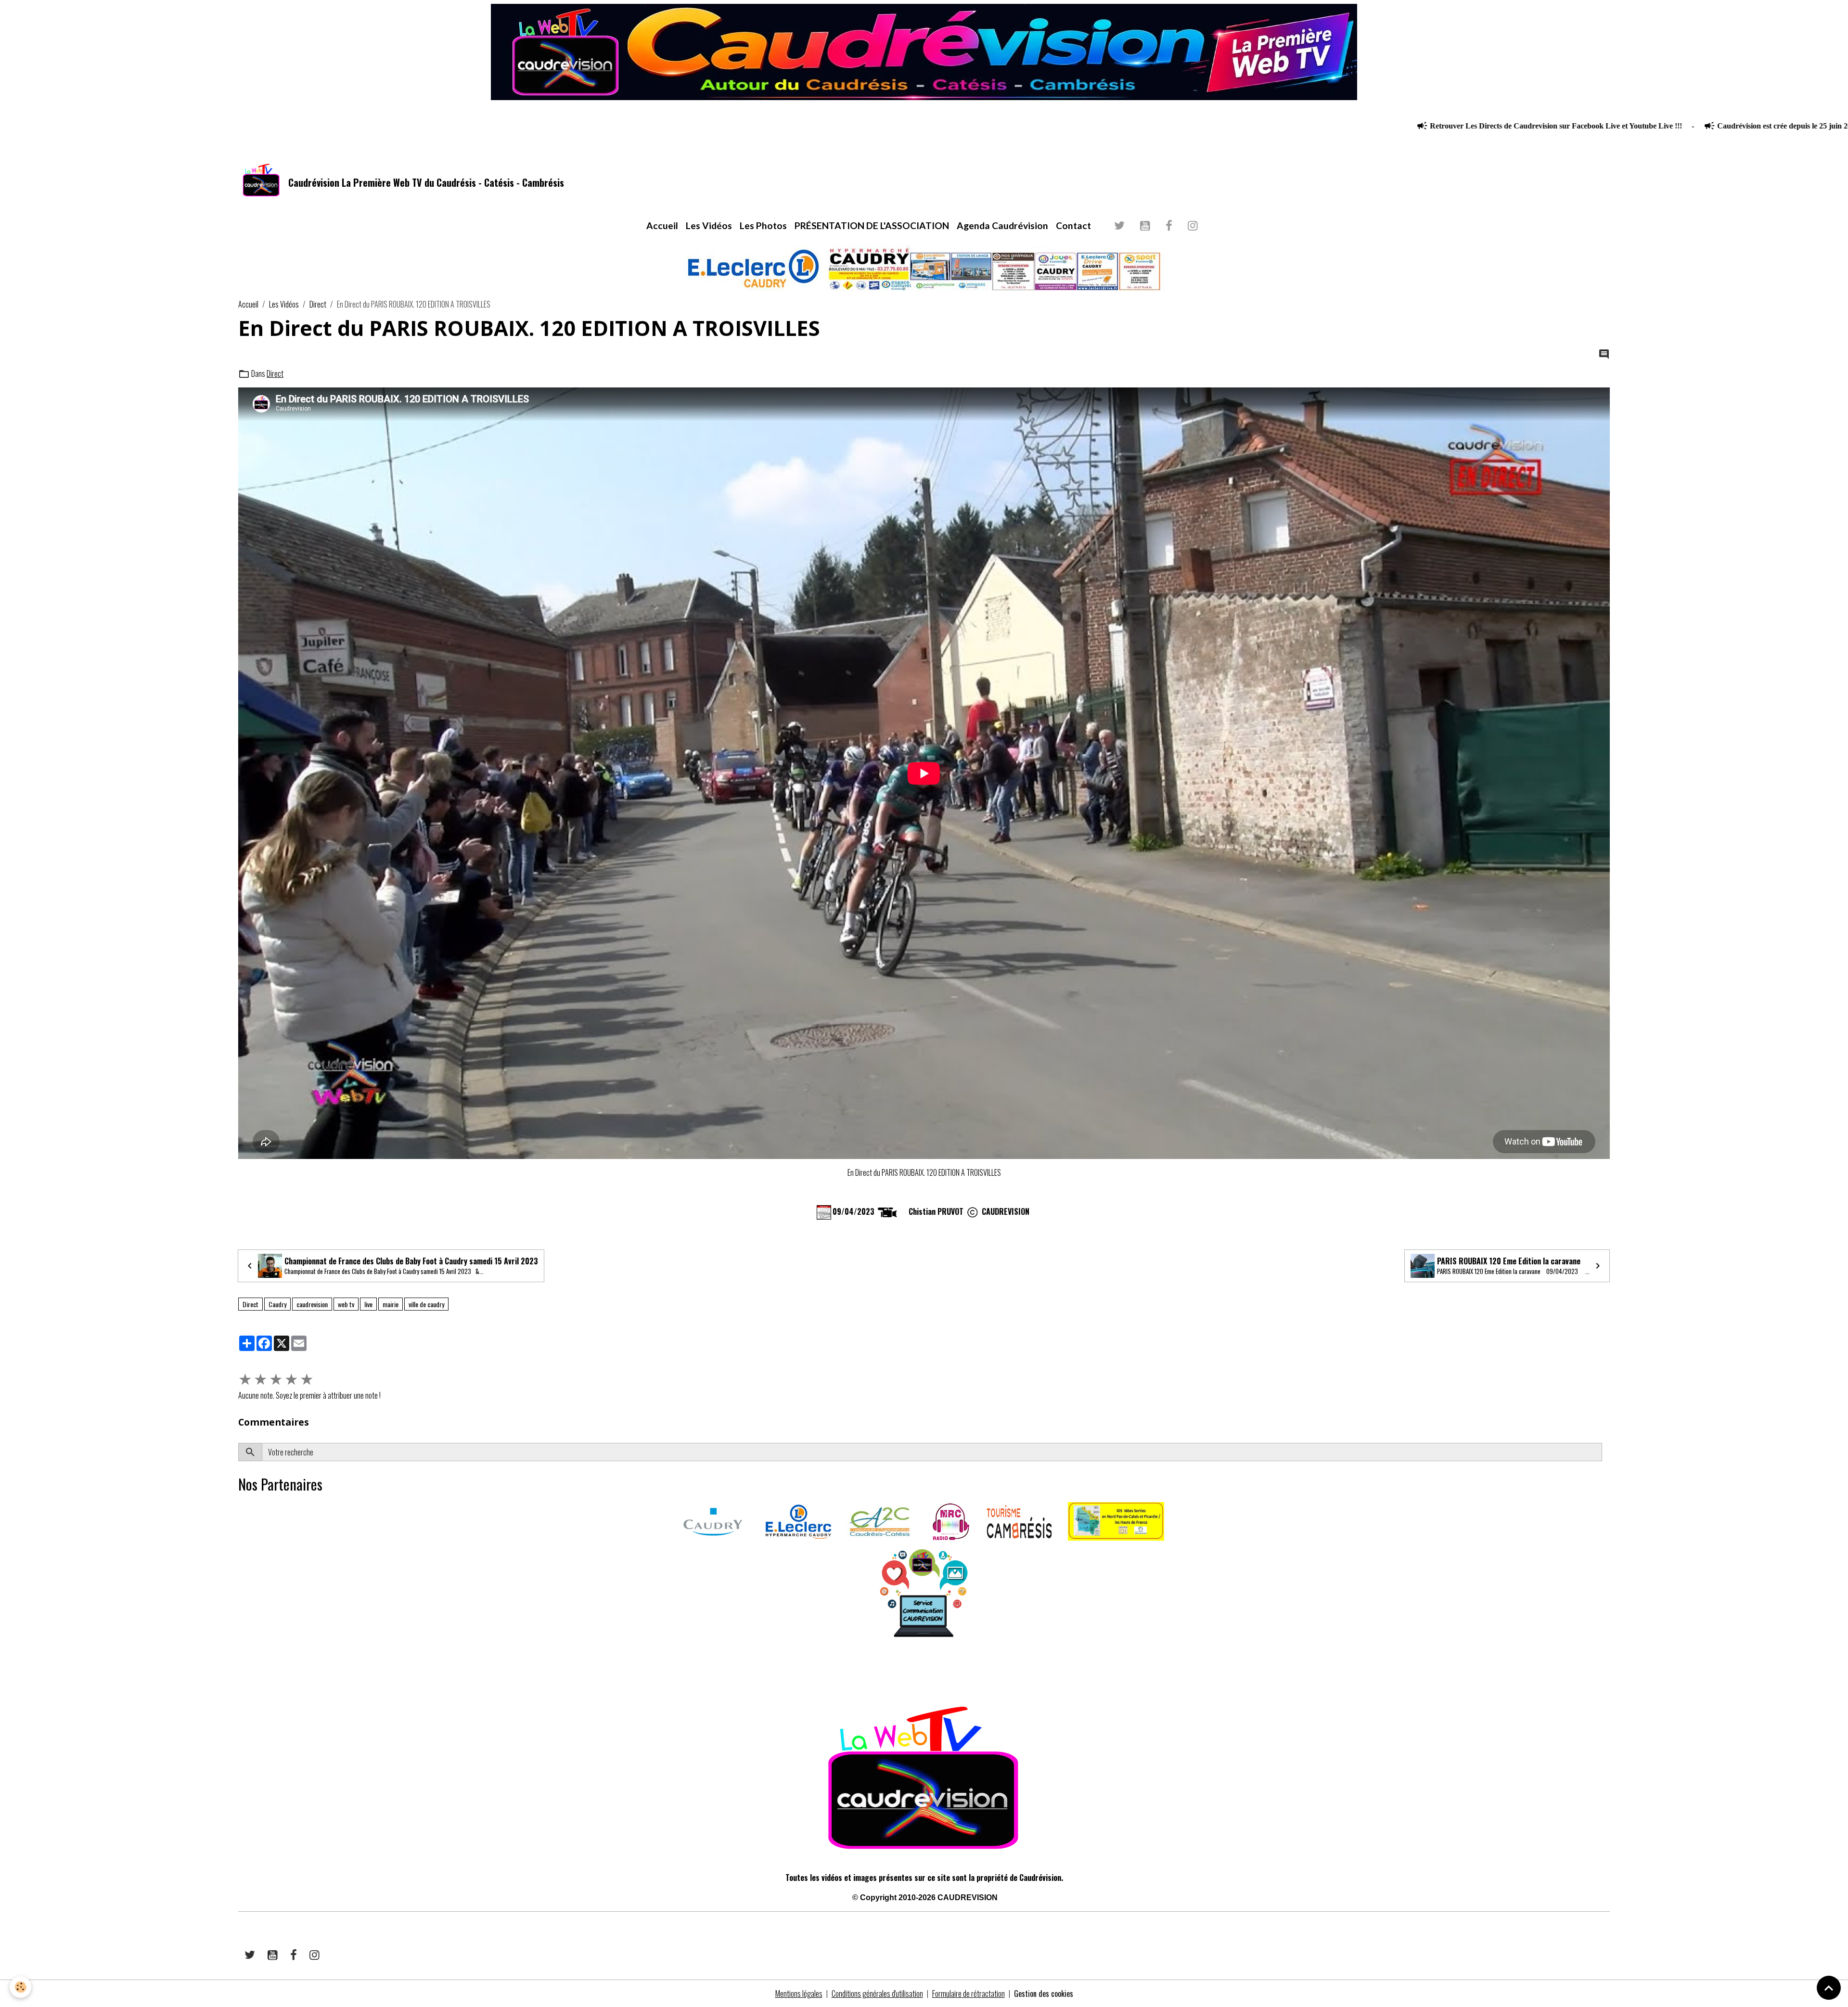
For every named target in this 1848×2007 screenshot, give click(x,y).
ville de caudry (426, 1304)
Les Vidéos (709, 225)
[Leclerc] (798, 1520)
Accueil (662, 225)
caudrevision (312, 1304)
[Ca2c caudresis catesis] (880, 1520)
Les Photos (763, 225)
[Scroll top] (1829, 1988)
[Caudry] (713, 1520)
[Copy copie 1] (973, 1211)
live (368, 1304)
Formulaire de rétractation (969, 1994)
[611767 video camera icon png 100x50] (887, 1211)
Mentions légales (799, 1994)
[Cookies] (20, 1987)
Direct (318, 304)
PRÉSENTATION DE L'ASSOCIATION (872, 225)
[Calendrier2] (824, 1211)
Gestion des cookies (1044, 1994)
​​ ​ (239, 1672)
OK (1606, 1452)
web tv (346, 1304)
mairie (391, 1304)
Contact (1073, 225)
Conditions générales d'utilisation (877, 1994)
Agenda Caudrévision (1002, 225)
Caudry (277, 1304)
